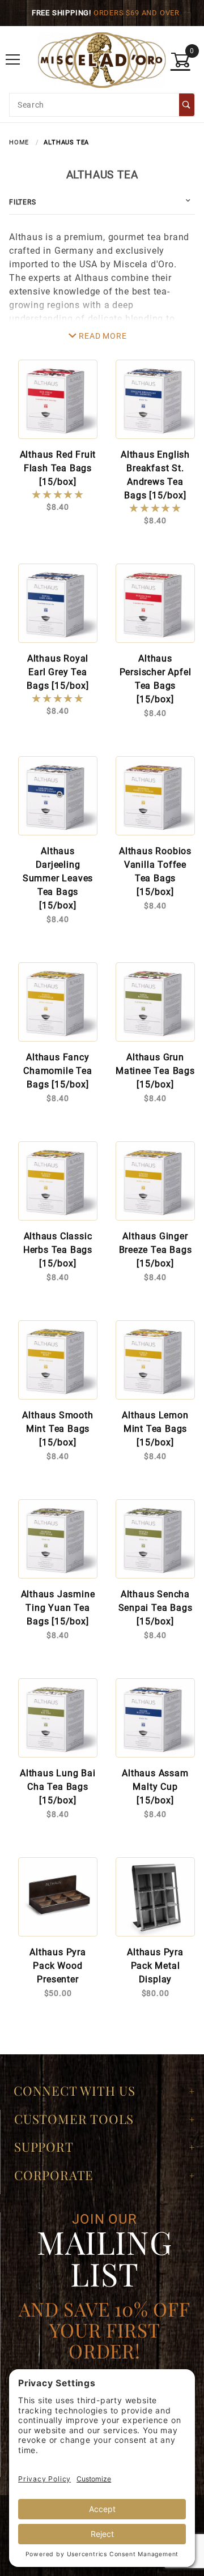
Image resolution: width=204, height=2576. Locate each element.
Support (44, 2147)
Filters (23, 202)
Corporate (54, 2175)
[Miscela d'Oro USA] (102, 59)
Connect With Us (75, 2091)
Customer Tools (74, 2119)
